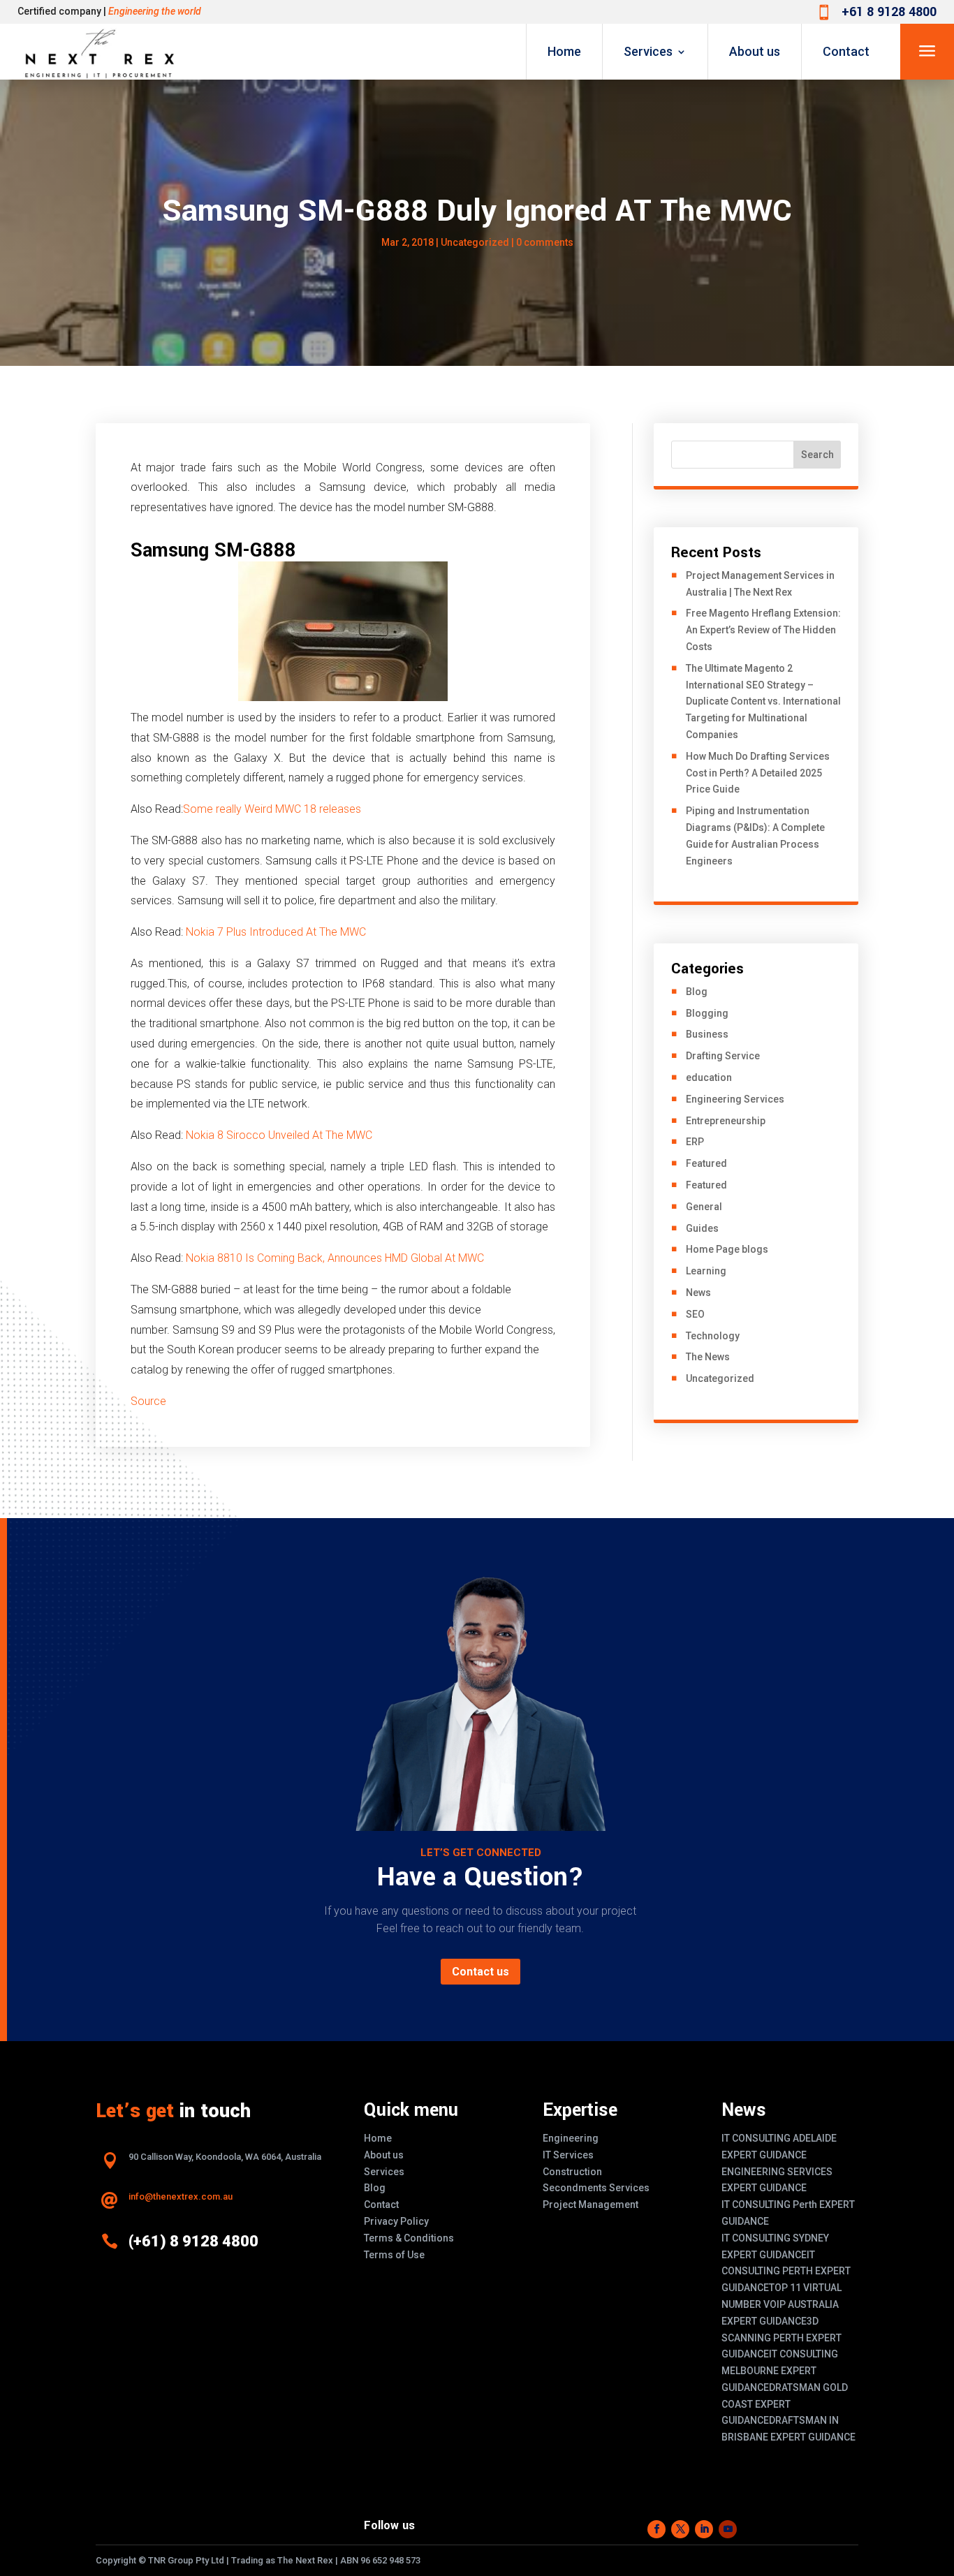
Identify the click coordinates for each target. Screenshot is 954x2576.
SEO (695, 1314)
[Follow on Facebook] (656, 2529)
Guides (702, 1228)
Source (148, 1401)
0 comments (545, 242)
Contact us (480, 1972)
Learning (706, 1271)
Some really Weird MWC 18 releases (272, 809)
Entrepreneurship (726, 1121)
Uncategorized (475, 242)
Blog (697, 992)
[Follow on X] (680, 2529)
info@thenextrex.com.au (181, 2196)
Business (707, 1034)
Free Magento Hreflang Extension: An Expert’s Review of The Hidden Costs (763, 630)
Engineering (571, 2138)
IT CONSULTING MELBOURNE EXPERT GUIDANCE (780, 2371)
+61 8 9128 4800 (889, 12)
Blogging (707, 1013)
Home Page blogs (727, 1249)
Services (648, 51)
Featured (706, 1163)
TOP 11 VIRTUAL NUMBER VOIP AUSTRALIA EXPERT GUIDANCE (781, 2304)
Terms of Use (394, 2255)
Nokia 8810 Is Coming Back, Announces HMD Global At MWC (335, 1258)
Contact (846, 51)
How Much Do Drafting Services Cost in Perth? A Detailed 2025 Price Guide (758, 773)
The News (708, 1357)
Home (564, 51)
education (709, 1077)
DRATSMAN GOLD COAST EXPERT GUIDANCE (785, 2404)
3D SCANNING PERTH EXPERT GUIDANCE (781, 2338)
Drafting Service (723, 1056)
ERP (695, 1142)
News (698, 1293)
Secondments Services (596, 2188)
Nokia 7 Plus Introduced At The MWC (276, 932)
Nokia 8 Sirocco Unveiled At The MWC (279, 1135)
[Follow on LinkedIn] (704, 2529)
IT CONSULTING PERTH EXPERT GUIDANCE (786, 2272)
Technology (713, 1336)
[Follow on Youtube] (728, 2529)
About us (755, 51)
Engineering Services (735, 1099)
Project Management (590, 2205)
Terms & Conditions (409, 2238)
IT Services (568, 2155)
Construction (572, 2172)
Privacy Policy (396, 2221)
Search (817, 455)
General (704, 1207)
